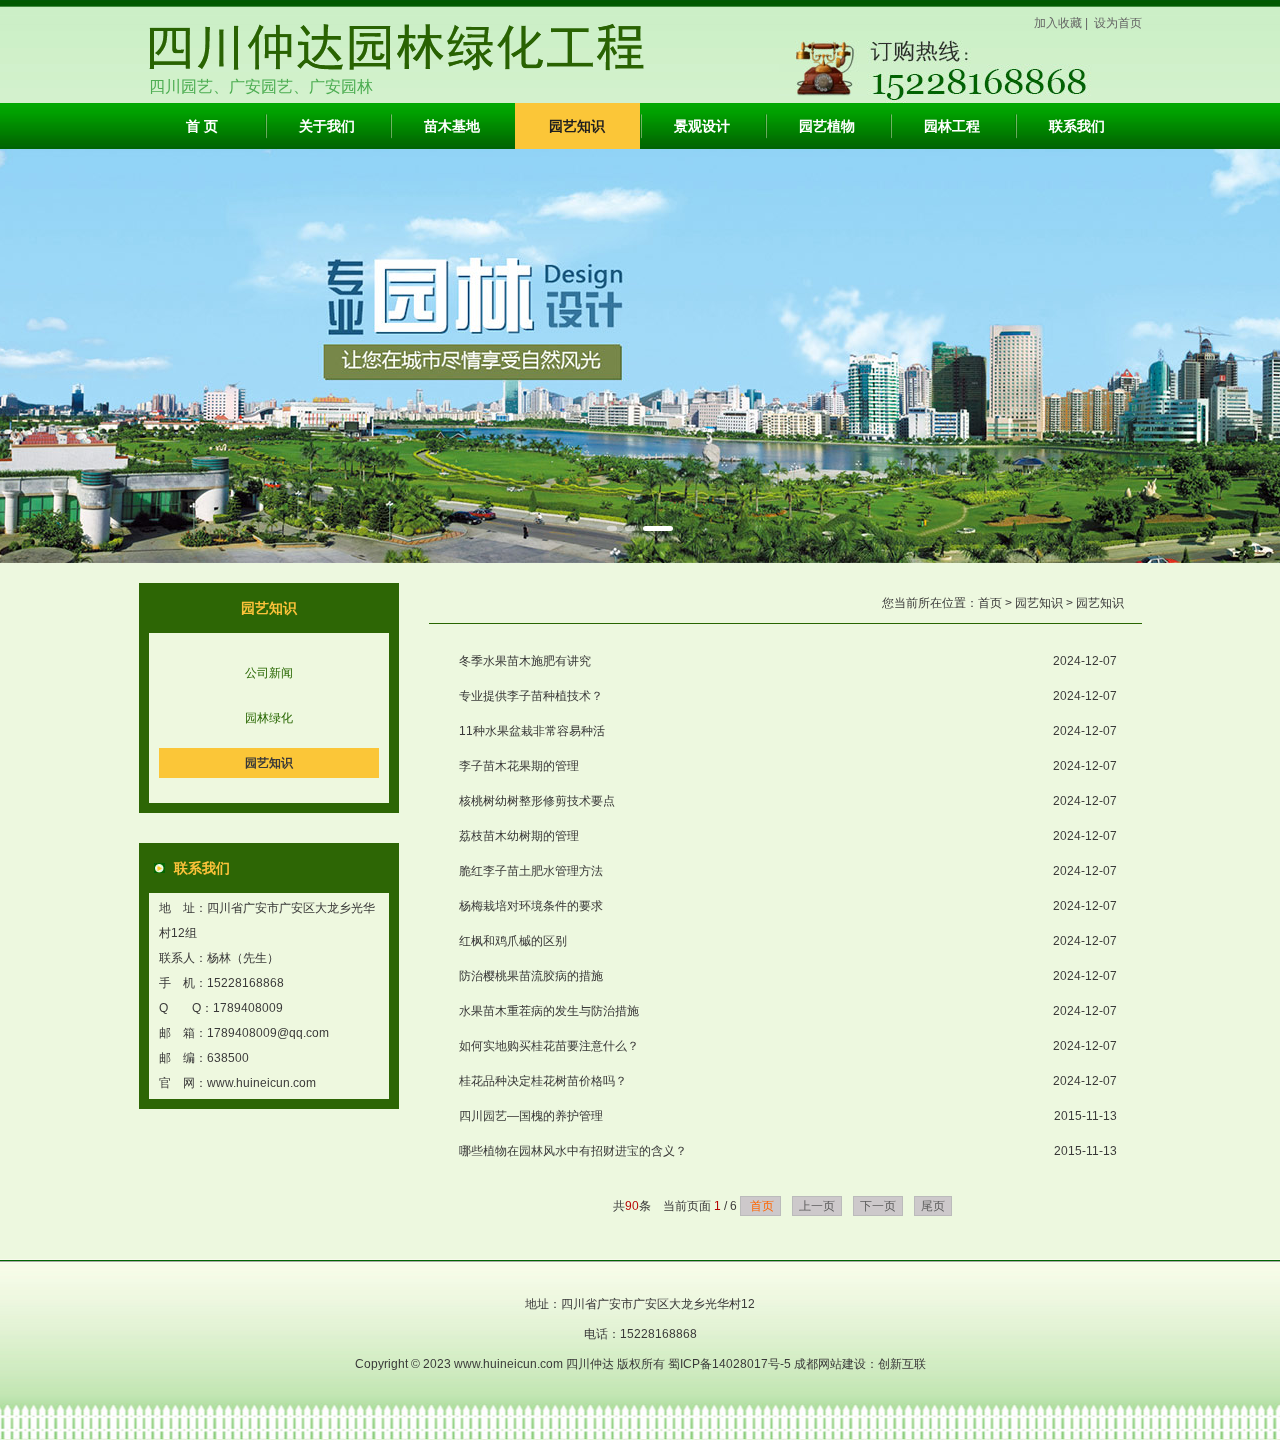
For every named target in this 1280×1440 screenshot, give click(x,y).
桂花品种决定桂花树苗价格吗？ (543, 1081)
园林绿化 (269, 718)
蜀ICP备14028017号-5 (731, 1364)
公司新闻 (269, 673)
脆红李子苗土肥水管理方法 (531, 871)
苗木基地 (452, 126)
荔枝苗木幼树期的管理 (519, 836)
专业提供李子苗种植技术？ (531, 696)
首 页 (202, 126)
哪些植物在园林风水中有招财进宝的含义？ (573, 1151)
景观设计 (702, 126)
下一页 (878, 1206)
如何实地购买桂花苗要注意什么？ (549, 1046)
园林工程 (952, 126)
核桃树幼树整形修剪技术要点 (537, 801)
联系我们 (1077, 126)
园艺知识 (577, 126)
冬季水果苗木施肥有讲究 (525, 661)
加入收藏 (1058, 23)
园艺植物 (827, 126)
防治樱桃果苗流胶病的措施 (531, 976)
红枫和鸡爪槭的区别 (513, 941)
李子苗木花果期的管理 (519, 766)
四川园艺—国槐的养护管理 (531, 1116)
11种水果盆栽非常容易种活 (532, 731)
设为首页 (1118, 23)
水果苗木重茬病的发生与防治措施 (549, 1011)
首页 (990, 603)
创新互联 (902, 1364)
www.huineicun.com (261, 1083)
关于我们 (327, 126)
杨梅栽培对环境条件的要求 (531, 906)
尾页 (933, 1206)
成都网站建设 (830, 1364)
